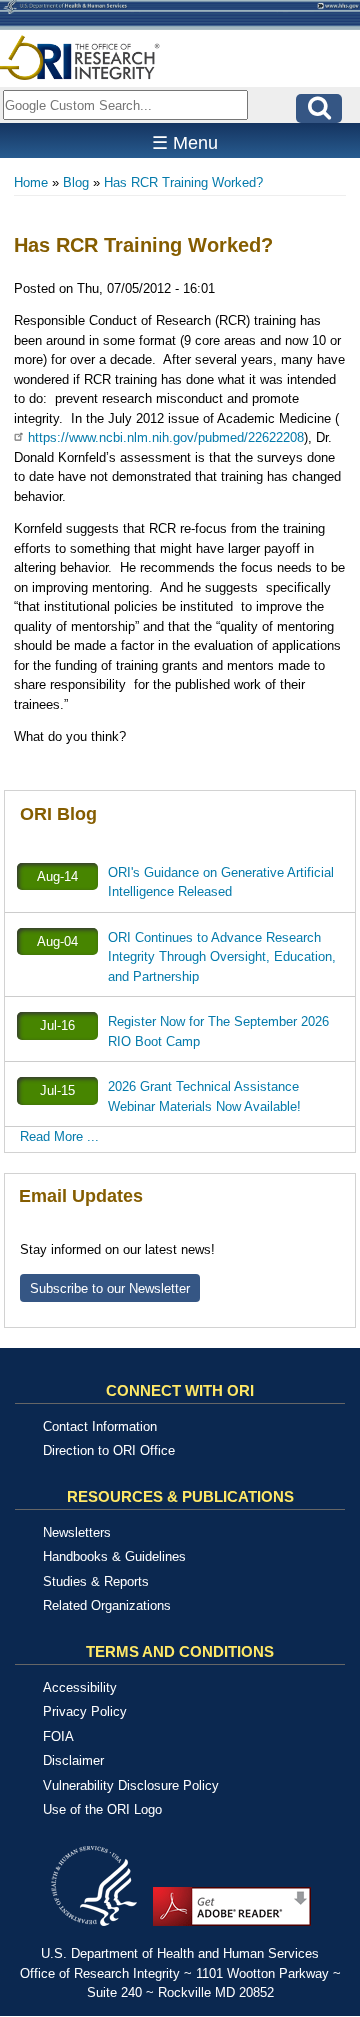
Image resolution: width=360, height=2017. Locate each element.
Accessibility (80, 1687)
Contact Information (100, 1426)
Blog (76, 182)
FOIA (58, 1736)
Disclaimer (73, 1760)
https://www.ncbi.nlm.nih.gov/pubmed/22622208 (166, 437)
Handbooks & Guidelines (114, 1556)
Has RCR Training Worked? (183, 182)
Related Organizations (107, 1605)
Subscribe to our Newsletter (110, 1288)
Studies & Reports (96, 1581)
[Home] (80, 57)
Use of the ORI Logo (102, 1809)
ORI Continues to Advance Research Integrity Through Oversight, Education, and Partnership (222, 957)
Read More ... (59, 1136)
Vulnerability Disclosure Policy (131, 1785)
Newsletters (77, 1532)
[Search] (319, 108)
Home (31, 182)
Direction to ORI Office (109, 1450)
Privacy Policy (85, 1711)
